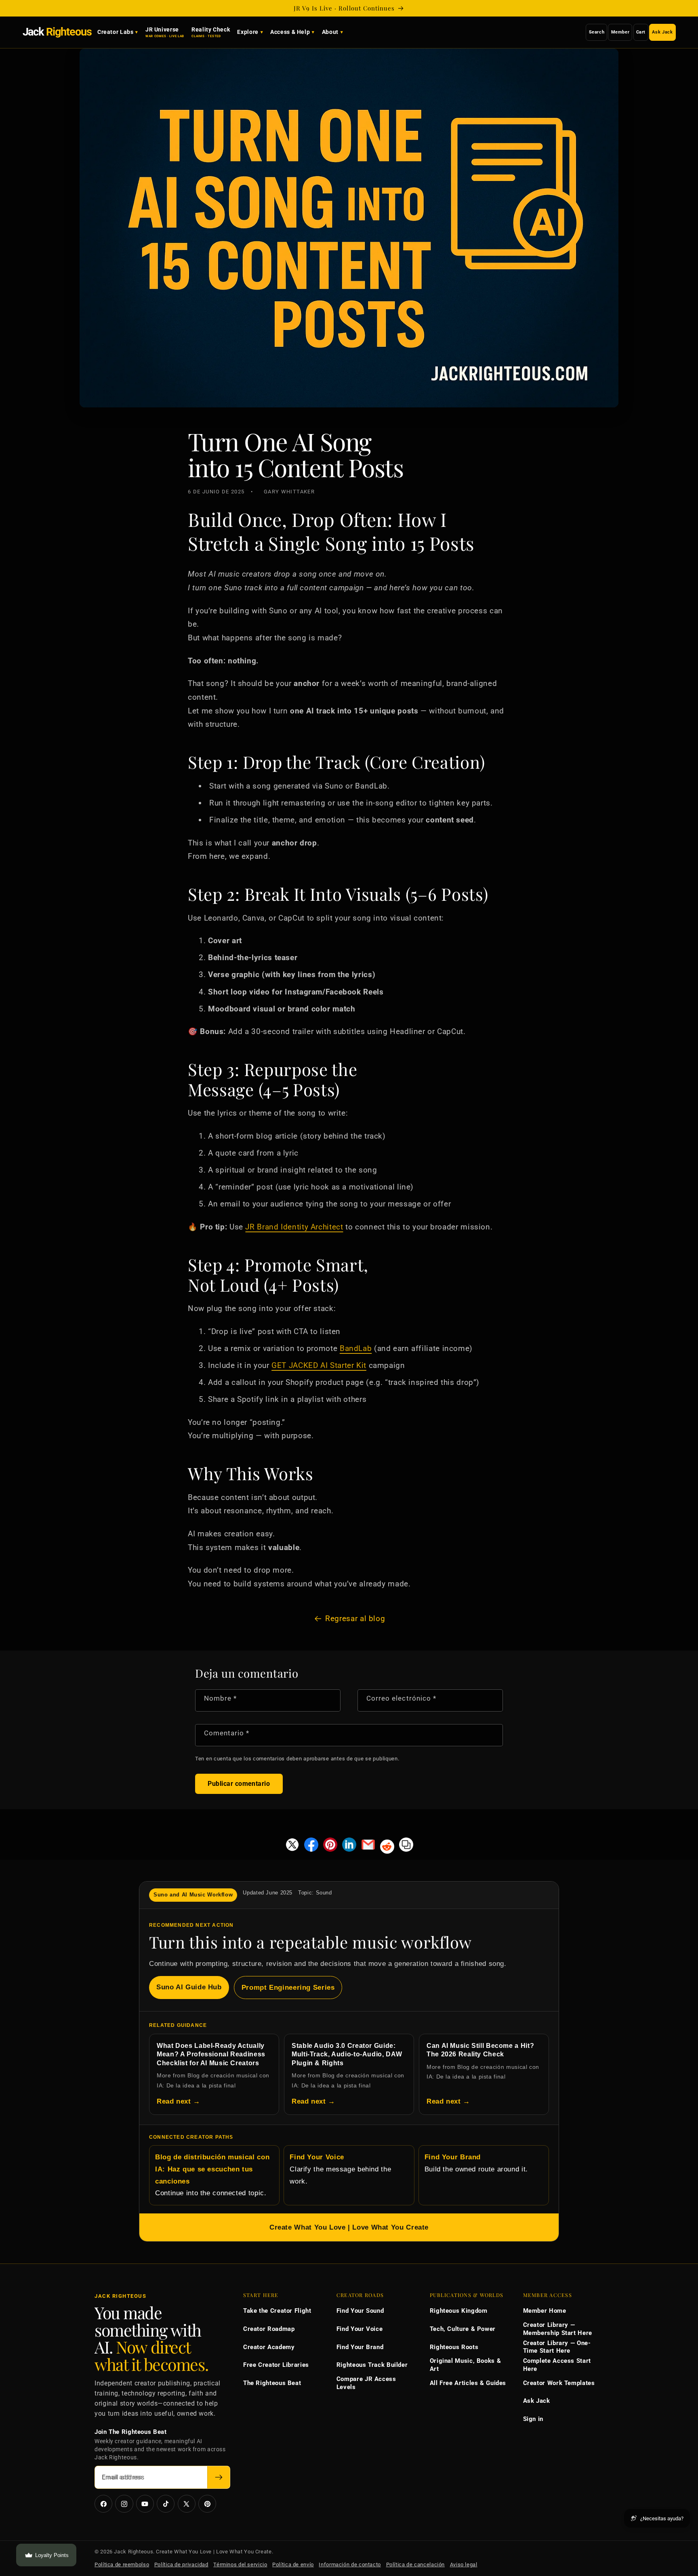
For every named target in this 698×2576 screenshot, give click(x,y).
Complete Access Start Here (557, 2365)
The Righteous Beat (272, 2383)
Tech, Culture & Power (463, 2329)
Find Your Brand (360, 2347)
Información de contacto (350, 2564)
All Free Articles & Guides (468, 2383)
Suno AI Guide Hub (189, 1987)
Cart (641, 32)
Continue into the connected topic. (212, 2175)
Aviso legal (464, 2564)
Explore (248, 32)
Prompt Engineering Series (288, 1988)
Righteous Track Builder (372, 2365)
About (330, 32)
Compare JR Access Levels (366, 2383)
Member (620, 32)
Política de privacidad (181, 2564)
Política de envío (293, 2564)
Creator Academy (269, 2347)
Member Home (545, 2311)
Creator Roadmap (269, 2329)
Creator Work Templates (559, 2383)
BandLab (356, 1348)
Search (597, 32)
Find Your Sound (360, 2311)
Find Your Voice (360, 2329)
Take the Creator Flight (277, 2311)
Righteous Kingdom (459, 2311)
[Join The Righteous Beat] (219, 2477)
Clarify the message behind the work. (340, 2169)
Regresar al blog (355, 1618)
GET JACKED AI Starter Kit (319, 1365)
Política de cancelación (416, 2564)
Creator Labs (116, 32)
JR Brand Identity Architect (294, 1227)
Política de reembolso (122, 2564)
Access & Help (290, 32)
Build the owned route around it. (476, 2163)
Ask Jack (662, 32)
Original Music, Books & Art (466, 2365)
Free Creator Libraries (276, 2365)
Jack (57, 32)
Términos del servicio (240, 2564)
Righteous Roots (454, 2347)
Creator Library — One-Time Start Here (557, 2347)
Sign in (533, 2419)
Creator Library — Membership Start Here (558, 2329)
